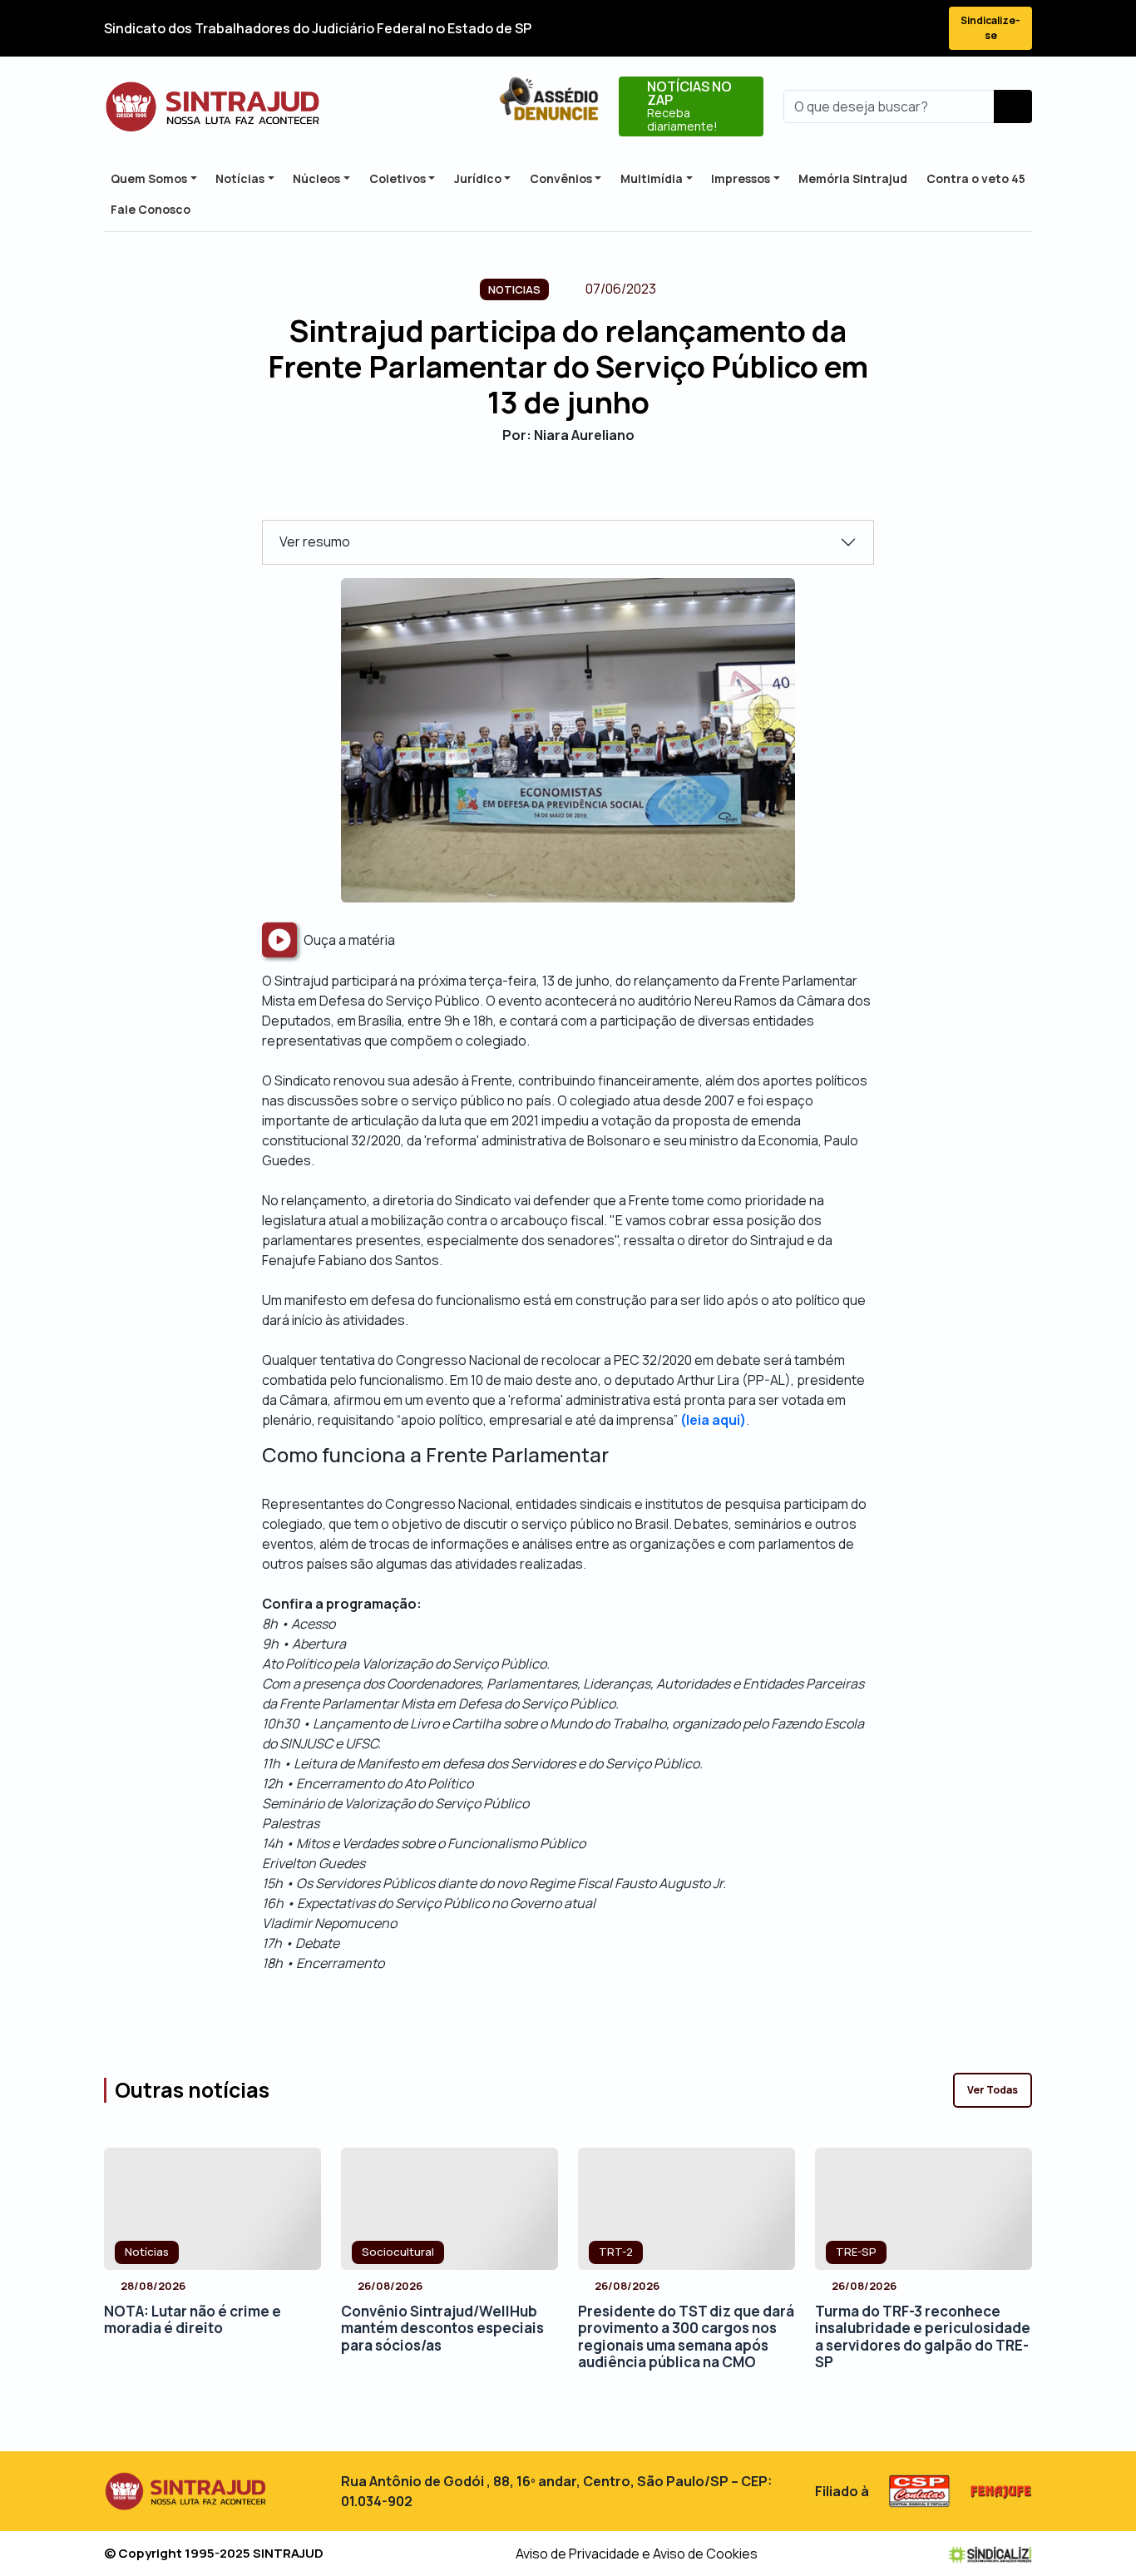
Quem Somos (149, 178)
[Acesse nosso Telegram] (921, 29)
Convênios (561, 178)
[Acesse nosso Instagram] (861, 29)
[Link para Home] (212, 107)
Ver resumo (315, 541)
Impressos (741, 178)
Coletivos (398, 178)
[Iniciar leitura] (279, 940)
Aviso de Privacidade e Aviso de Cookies (637, 2554)
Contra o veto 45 (976, 178)
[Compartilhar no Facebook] (524, 492)
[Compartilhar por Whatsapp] (612, 492)
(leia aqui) (713, 1420)
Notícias (240, 178)
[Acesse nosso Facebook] (801, 29)
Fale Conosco (151, 209)
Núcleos (316, 178)
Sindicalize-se (990, 28)
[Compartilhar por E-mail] (583, 492)
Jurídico (478, 178)
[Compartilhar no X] (553, 492)
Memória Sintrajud (853, 178)
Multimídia (652, 178)
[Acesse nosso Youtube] (891, 29)
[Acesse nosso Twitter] (831, 29)
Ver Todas (993, 2090)
